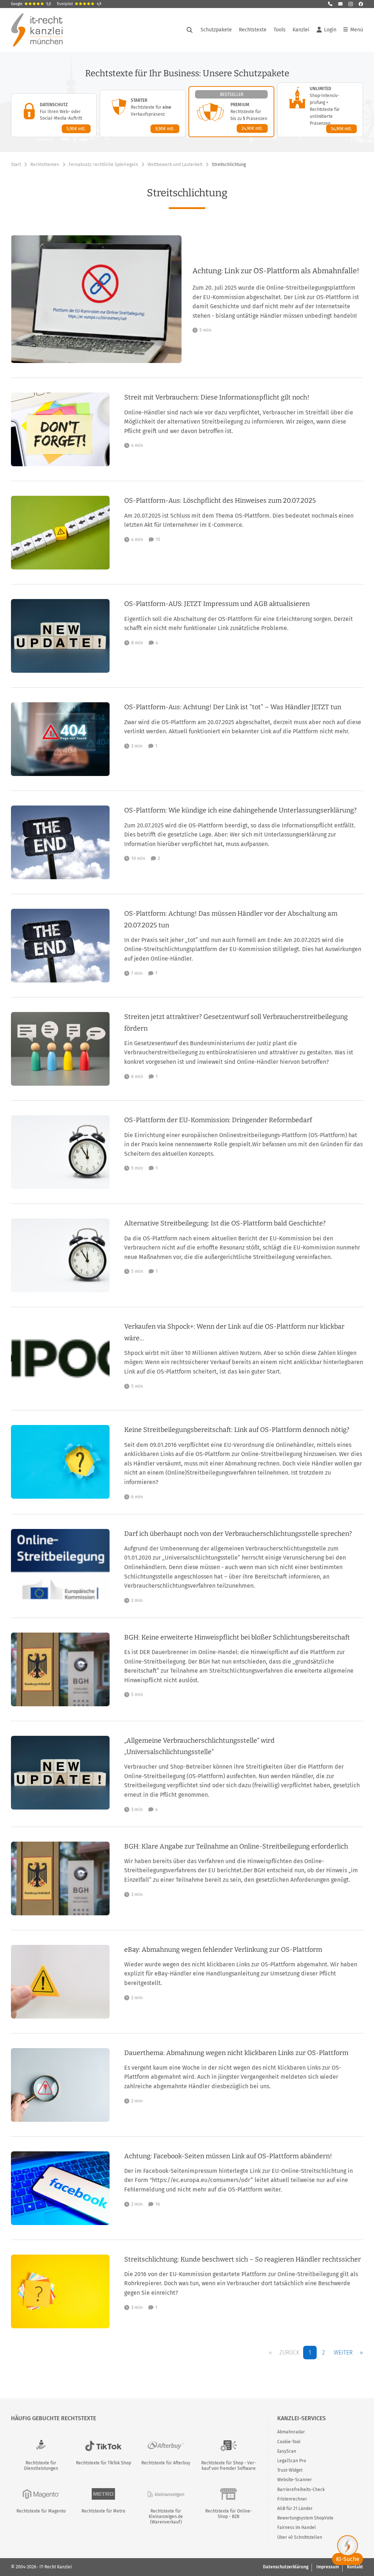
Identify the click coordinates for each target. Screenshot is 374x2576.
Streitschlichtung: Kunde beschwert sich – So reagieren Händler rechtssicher (243, 2259)
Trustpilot (79, 4)
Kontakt (355, 2567)
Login (330, 30)
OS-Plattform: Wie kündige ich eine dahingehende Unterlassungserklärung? (241, 810)
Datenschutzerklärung (286, 2567)
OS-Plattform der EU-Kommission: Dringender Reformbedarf (218, 1120)
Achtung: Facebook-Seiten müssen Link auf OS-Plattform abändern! (228, 2156)
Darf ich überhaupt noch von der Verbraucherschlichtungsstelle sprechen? (238, 1534)
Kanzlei (301, 30)
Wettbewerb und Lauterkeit (175, 165)
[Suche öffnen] (190, 30)
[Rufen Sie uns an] (330, 4)
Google (31, 4)
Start (16, 165)
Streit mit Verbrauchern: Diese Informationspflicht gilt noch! (217, 397)
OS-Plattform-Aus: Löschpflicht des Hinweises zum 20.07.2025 (220, 501)
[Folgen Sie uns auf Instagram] (351, 4)
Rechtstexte (253, 30)
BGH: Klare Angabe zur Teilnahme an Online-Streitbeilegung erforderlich (236, 1846)
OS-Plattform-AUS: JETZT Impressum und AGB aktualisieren (217, 604)
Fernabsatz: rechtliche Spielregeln (103, 165)
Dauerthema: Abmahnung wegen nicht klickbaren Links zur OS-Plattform (236, 2053)
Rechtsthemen (45, 165)
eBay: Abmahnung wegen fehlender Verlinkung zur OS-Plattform (223, 1950)
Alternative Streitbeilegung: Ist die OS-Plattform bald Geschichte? (225, 1223)
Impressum (328, 2567)
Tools (280, 30)
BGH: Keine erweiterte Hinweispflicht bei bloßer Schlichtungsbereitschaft (237, 1637)
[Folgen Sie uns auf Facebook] (361, 4)
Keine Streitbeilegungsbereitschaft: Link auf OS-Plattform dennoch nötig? (237, 1430)
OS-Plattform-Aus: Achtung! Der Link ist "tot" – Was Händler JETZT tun (233, 707)
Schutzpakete (216, 30)
